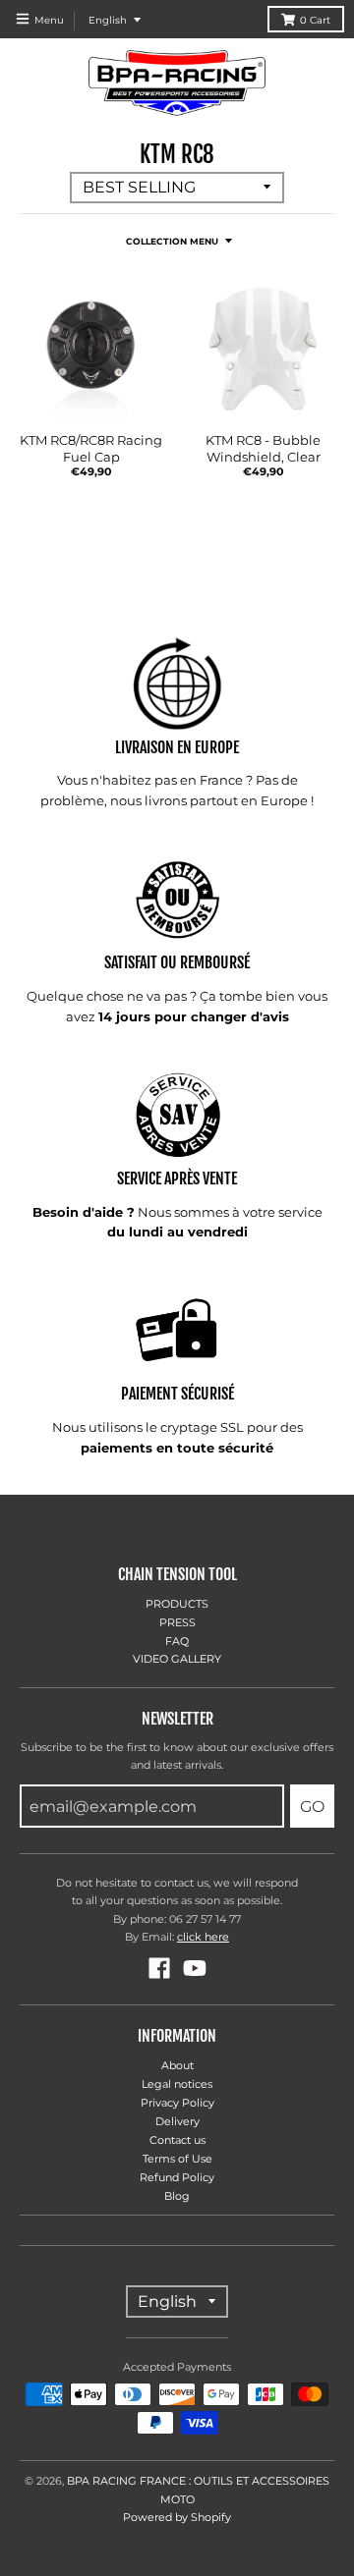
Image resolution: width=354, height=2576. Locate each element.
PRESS (177, 1622)
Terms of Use (177, 2159)
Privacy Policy (177, 2103)
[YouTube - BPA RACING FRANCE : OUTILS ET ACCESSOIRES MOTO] (195, 1968)
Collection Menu (172, 241)
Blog (177, 2196)
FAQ (177, 1641)
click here (203, 1937)
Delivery (177, 2121)
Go (312, 1807)
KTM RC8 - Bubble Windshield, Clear (263, 448)
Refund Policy (177, 2177)
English (108, 20)
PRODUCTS (177, 1604)
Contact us (177, 2140)
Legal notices (177, 2084)
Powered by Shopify (177, 2517)
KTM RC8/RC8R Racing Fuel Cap (91, 448)
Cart (315, 20)
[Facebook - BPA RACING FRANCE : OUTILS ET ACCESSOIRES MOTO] (159, 1968)
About (177, 2065)
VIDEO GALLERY (177, 1659)
